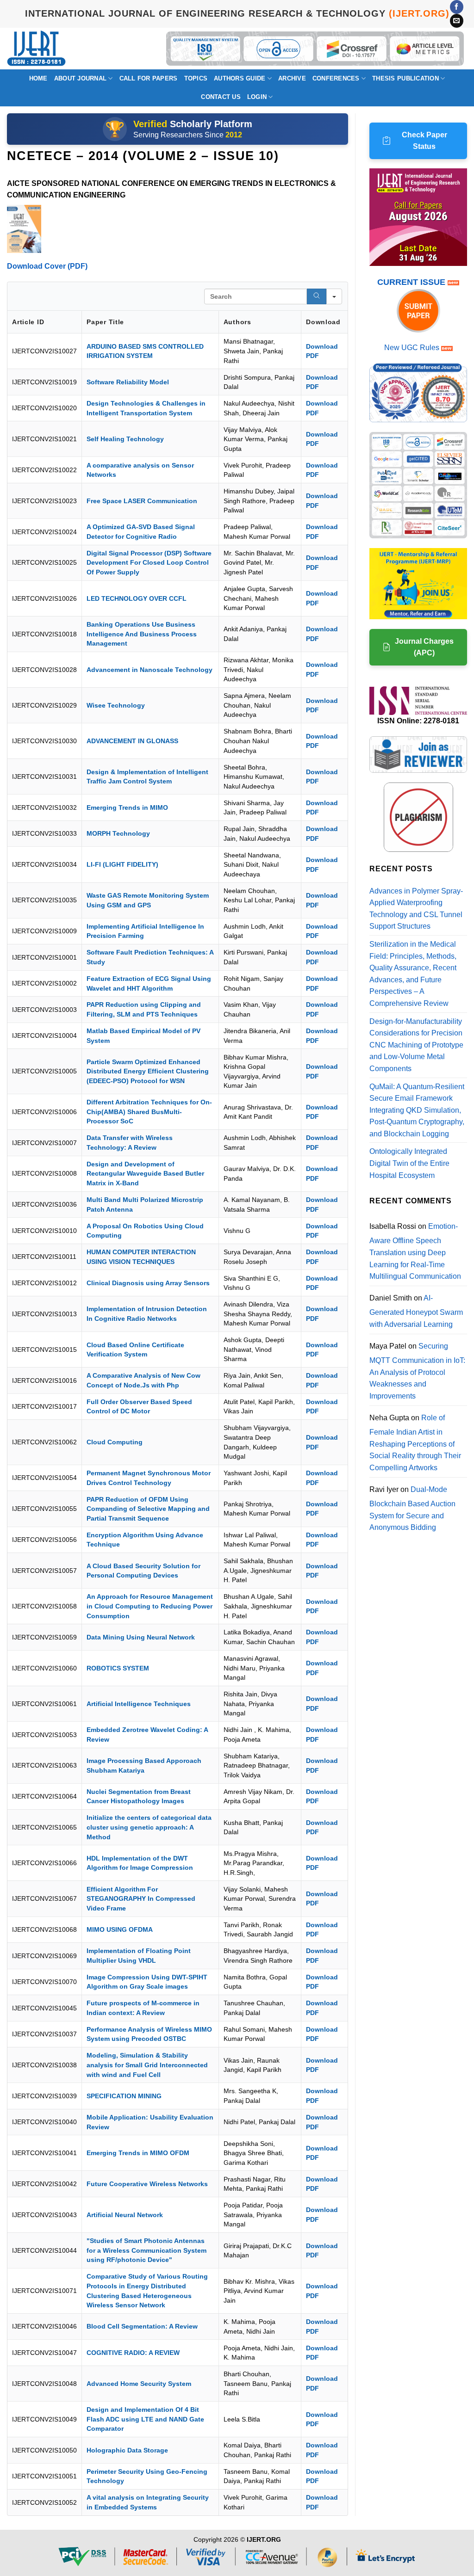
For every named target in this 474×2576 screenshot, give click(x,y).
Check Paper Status (424, 141)
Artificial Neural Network (125, 2215)
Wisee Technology (116, 705)
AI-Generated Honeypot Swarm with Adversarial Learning (416, 1311)
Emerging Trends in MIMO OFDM (138, 2153)
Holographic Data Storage (127, 2450)
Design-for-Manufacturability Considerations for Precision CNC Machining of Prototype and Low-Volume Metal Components (416, 1045)
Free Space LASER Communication (142, 501)
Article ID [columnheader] (28, 322)
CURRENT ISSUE (412, 282)
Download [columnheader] (323, 322)
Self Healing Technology (125, 439)
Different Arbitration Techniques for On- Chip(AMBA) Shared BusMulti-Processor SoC (149, 1112)
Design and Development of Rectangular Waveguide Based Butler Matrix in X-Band (145, 1174)
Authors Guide (240, 78)
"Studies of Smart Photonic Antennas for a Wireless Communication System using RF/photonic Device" (147, 2250)
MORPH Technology (118, 833)
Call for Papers (149, 78)
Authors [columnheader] (237, 322)
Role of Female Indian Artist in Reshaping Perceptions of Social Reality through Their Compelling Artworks (415, 1443)
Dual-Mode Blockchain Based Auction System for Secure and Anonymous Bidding (412, 1509)
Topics (196, 78)
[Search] (317, 296)
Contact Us (221, 97)
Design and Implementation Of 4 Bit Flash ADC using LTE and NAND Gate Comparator (145, 2419)
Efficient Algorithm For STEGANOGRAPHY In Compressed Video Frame (141, 1899)
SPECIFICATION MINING (124, 2096)
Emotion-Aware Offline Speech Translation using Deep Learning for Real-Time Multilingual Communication (415, 1251)
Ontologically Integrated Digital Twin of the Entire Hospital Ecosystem (409, 1163)
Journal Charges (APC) (424, 647)
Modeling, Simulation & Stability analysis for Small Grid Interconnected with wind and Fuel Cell (147, 2065)
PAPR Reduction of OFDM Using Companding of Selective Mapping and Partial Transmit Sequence (148, 1509)
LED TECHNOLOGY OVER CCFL (137, 598)
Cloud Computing (115, 1442)
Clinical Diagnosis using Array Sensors (148, 1283)
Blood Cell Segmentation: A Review (142, 2326)
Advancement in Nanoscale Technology (150, 670)
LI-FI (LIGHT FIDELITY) (122, 864)
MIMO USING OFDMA (120, 1929)
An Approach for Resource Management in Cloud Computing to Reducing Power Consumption (150, 1606)
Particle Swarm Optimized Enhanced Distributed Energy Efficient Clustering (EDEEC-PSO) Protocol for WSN (148, 1071)
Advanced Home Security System (139, 2384)
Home (38, 78)
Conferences (336, 78)
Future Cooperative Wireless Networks (147, 2184)
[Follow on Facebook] (457, 7)
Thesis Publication (405, 78)
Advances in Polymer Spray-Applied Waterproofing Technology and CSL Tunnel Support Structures (416, 909)
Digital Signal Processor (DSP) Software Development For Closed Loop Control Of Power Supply (149, 563)
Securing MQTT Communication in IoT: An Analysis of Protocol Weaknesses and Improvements (417, 1371)
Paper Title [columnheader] (105, 322)
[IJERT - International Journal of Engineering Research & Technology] (36, 48)
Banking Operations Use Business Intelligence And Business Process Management (142, 634)
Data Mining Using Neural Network (141, 1637)
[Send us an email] (457, 21)
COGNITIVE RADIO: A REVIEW (133, 2353)
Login (257, 97)
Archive (292, 78)
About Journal (80, 78)
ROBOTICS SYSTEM (118, 1668)
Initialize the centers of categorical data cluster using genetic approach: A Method (149, 1827)
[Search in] (334, 296)
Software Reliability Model (128, 382)
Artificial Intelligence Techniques (139, 1704)
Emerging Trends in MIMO (127, 807)
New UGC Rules (412, 348)
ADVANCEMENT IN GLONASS (132, 741)
